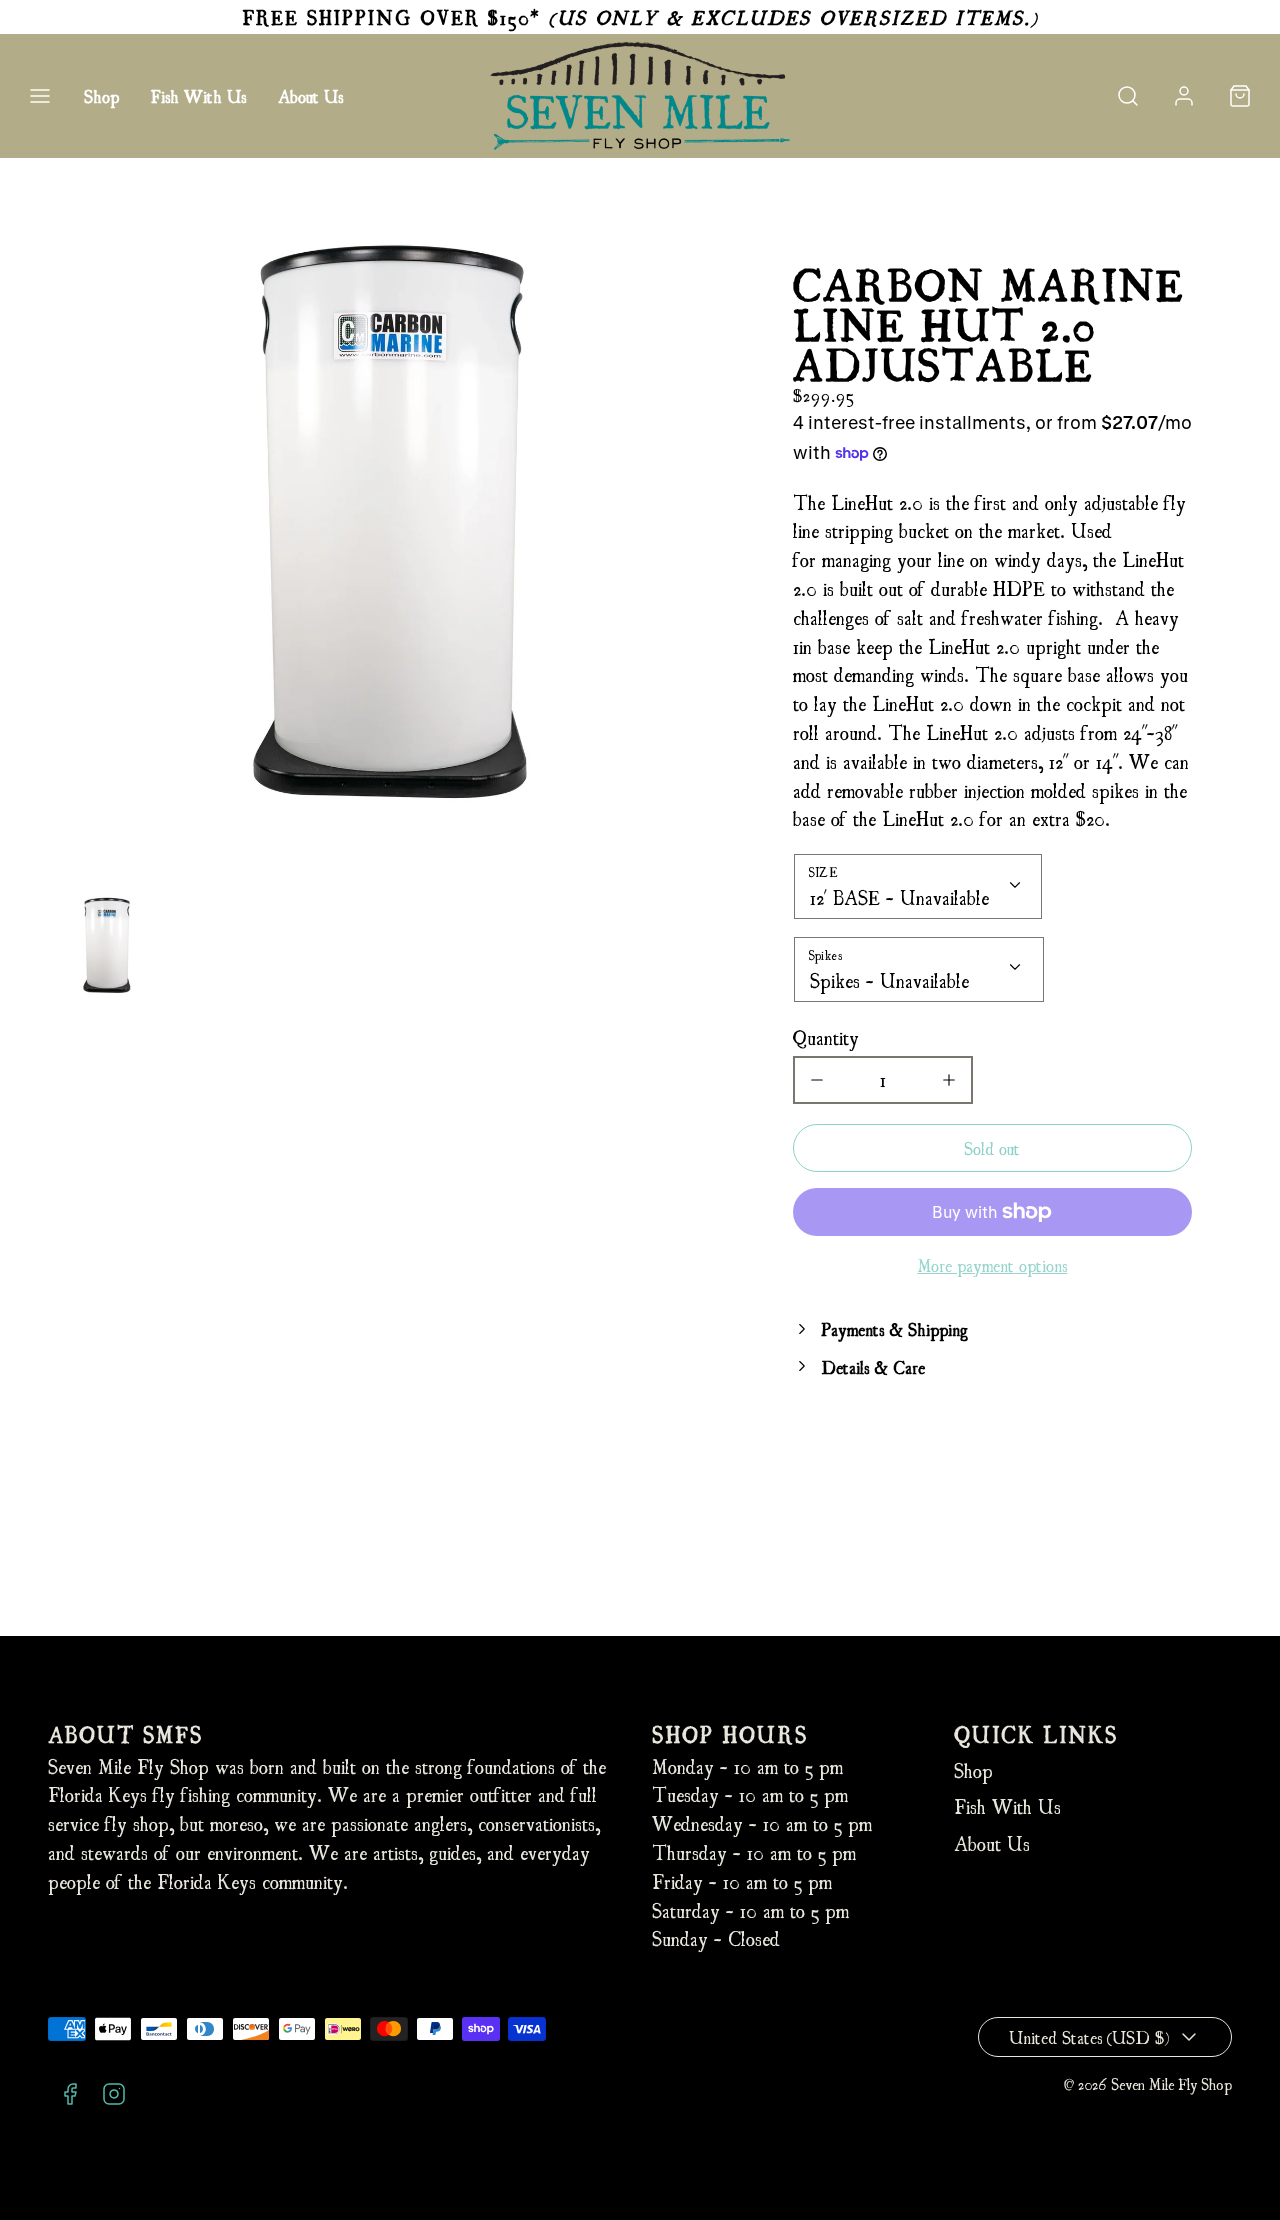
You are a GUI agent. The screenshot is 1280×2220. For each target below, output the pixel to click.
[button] (40, 96)
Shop (101, 95)
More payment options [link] (992, 1264)
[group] (106, 945)
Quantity (826, 1036)
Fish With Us (198, 95)
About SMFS (125, 1733)
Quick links (1036, 1733)
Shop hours (730, 1733)
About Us (310, 95)
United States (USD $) (1089, 2036)
